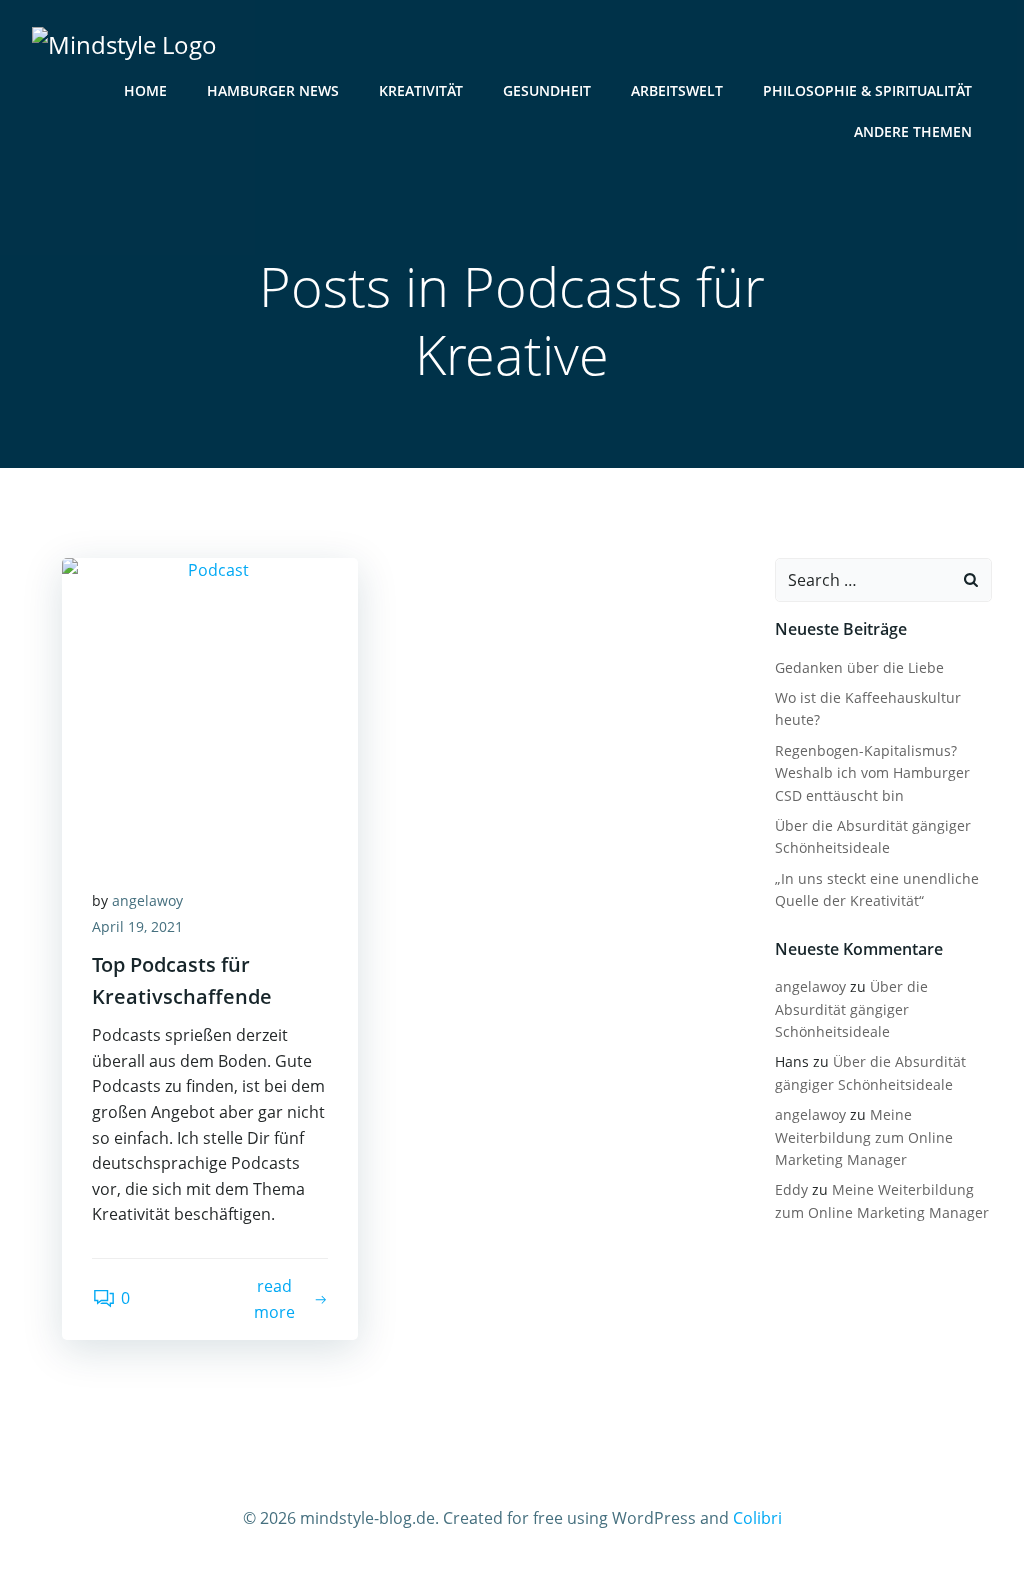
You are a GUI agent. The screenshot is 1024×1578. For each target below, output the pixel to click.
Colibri (757, 1518)
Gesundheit (547, 90)
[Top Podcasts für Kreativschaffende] (210, 706)
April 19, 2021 (137, 926)
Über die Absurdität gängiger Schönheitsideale (851, 1009)
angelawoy (147, 900)
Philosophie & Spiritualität (867, 90)
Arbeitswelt (677, 90)
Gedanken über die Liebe (859, 667)
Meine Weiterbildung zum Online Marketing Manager (864, 1137)
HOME (145, 90)
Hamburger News (273, 90)
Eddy (791, 1189)
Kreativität (421, 90)
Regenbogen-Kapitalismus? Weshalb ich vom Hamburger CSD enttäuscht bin (872, 773)
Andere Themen (913, 131)
